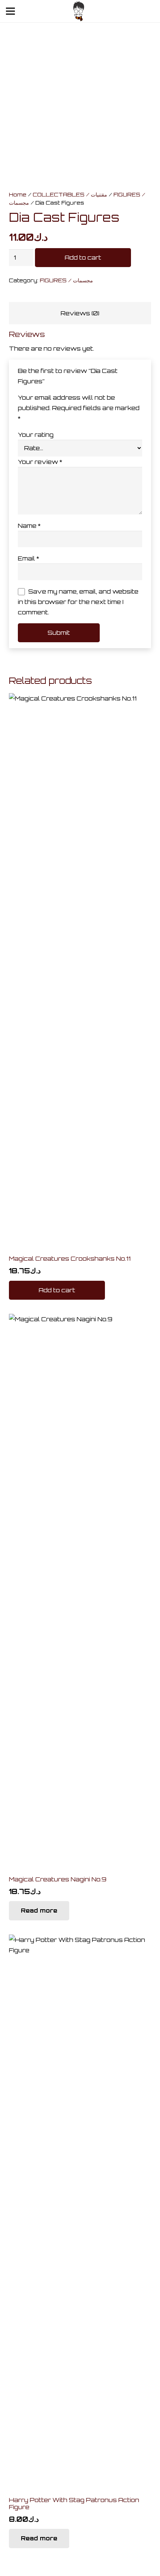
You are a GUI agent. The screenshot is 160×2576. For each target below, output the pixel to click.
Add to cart (83, 257)
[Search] (113, 11)
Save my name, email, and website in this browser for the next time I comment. (78, 602)
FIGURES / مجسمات (66, 280)
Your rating (36, 435)
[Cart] (129, 11)
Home (18, 194)
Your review (40, 462)
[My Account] (150, 13)
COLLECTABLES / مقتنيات (70, 194)
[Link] (79, 11)
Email (28, 558)
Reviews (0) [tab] (80, 313)
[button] (57, 1290)
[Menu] (10, 11)
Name (29, 526)
